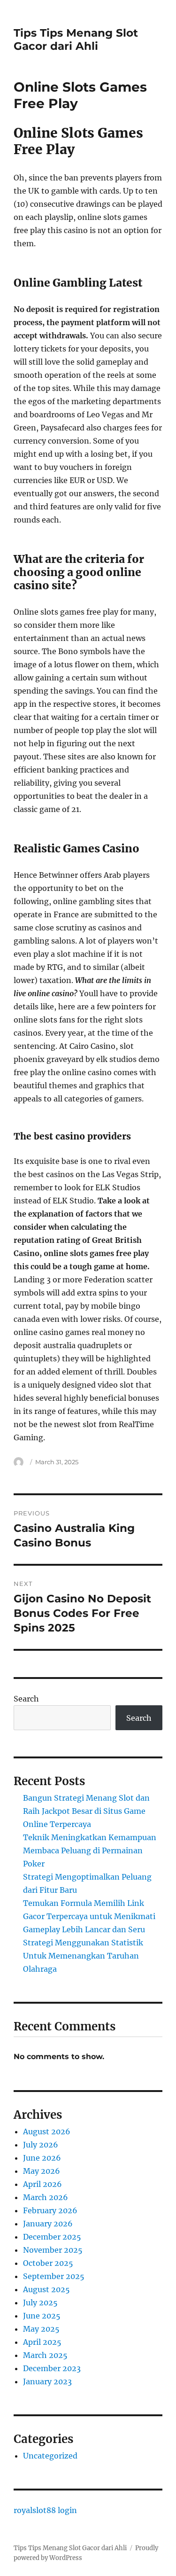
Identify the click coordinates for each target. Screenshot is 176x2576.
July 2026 (41, 2145)
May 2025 (41, 2329)
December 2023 (52, 2368)
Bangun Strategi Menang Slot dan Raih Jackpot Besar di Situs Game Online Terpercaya (86, 1811)
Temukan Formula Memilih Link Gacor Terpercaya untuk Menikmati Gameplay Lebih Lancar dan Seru (89, 1916)
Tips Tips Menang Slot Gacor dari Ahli (76, 39)
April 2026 (42, 2184)
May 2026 (42, 2171)
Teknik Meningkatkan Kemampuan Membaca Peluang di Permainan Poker (90, 1850)
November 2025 (53, 2250)
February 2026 (50, 2210)
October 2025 (48, 2263)
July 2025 (40, 2303)
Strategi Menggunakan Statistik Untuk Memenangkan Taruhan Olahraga (83, 1956)
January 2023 (47, 2381)
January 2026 (48, 2224)
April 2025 (42, 2342)
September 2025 (54, 2276)
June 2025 (42, 2316)
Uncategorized (50, 2456)
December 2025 (52, 2237)
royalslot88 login (45, 2510)
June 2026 (42, 2158)
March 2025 (45, 2355)
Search (26, 1699)
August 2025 (46, 2289)
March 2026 (46, 2197)
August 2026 (47, 2131)
